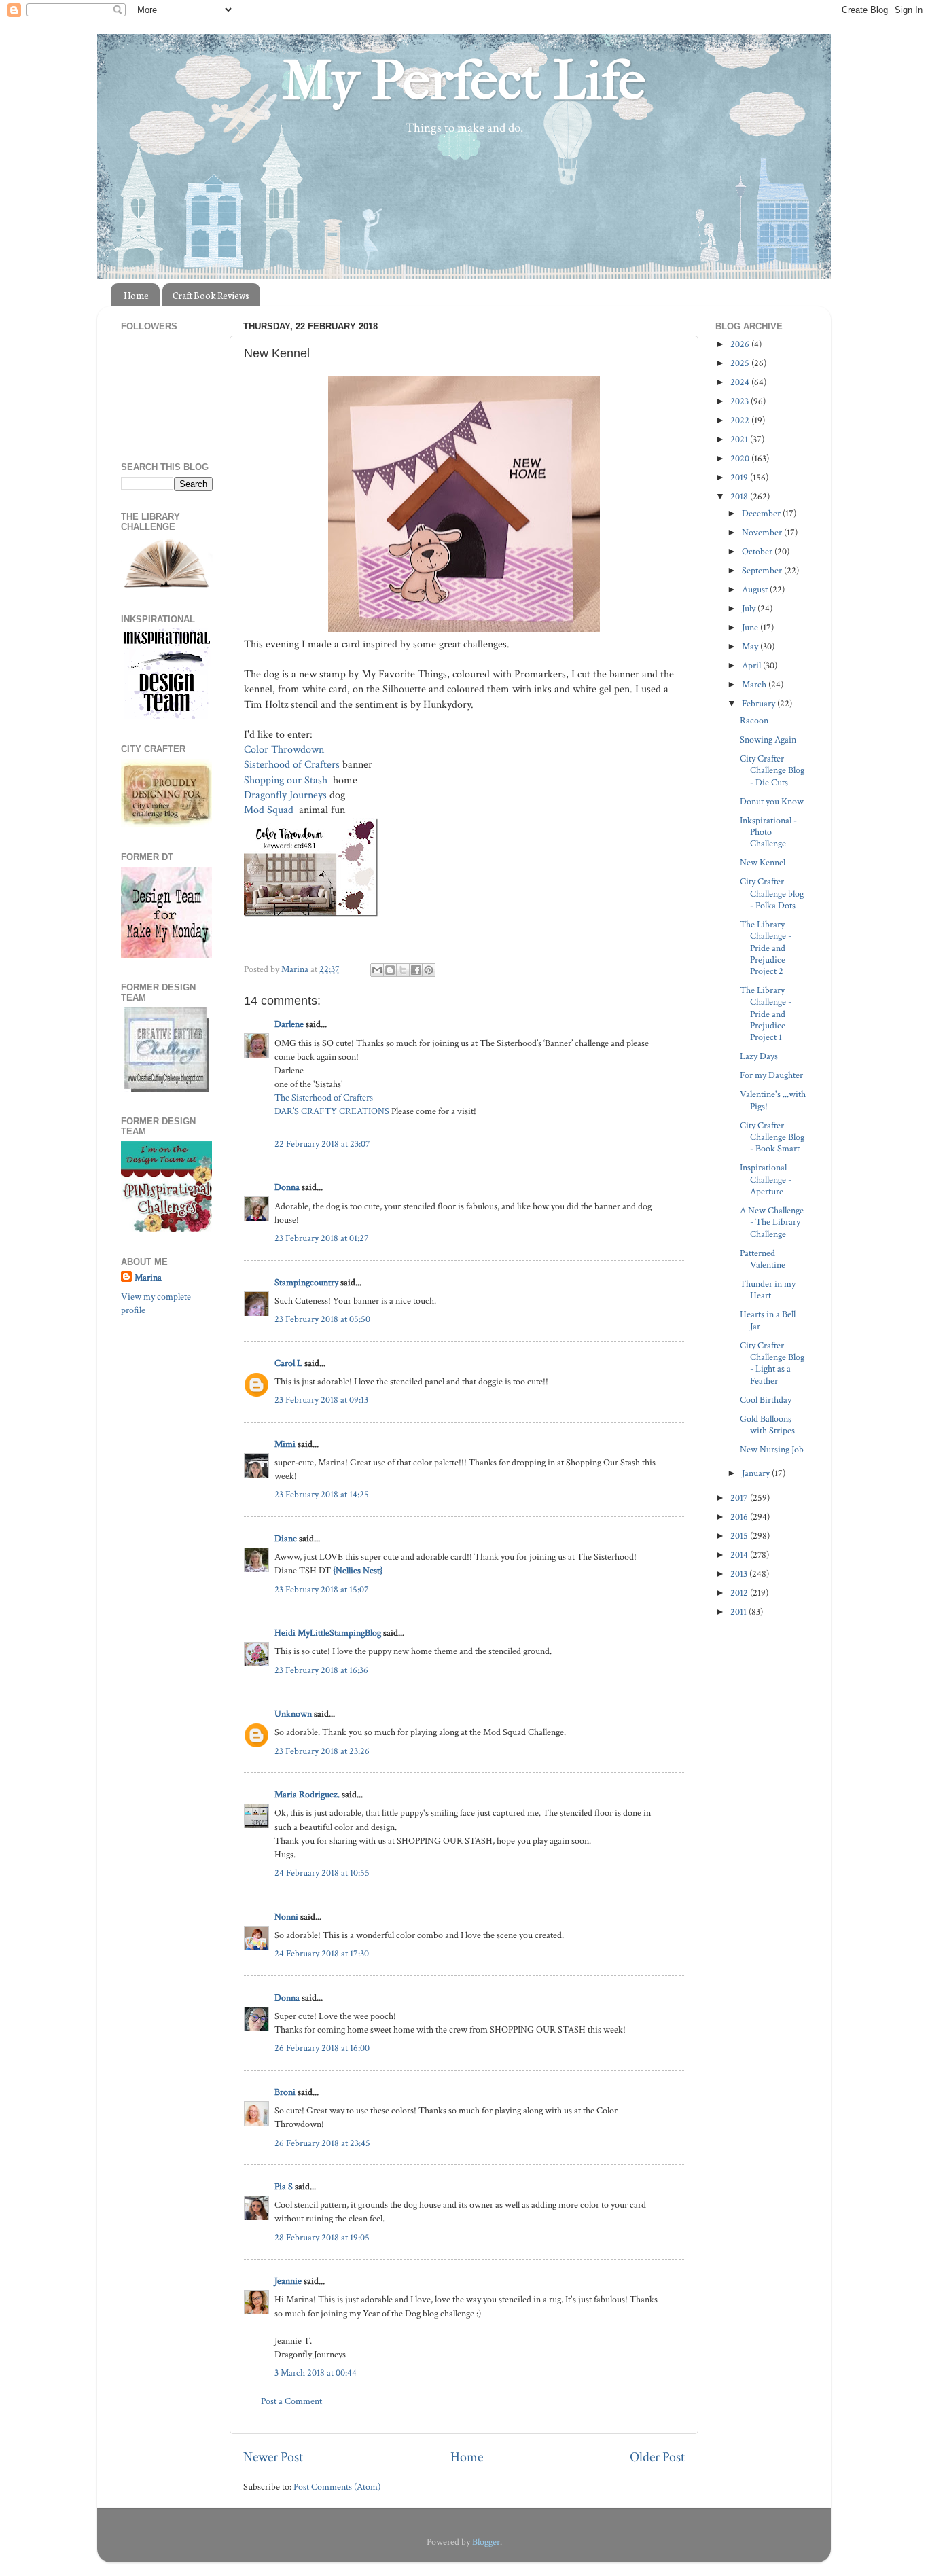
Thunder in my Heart (768, 1289)
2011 (739, 1612)
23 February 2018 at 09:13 (321, 1400)
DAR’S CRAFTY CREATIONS (332, 1111)
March (755, 684)
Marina (148, 1277)
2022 (741, 420)
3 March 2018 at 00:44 (316, 2373)
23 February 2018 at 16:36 (321, 1670)
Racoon (754, 720)
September (763, 570)
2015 (740, 1536)
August (756, 589)
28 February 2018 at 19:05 (322, 2237)
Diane (286, 1538)
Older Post (657, 2457)
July (750, 608)
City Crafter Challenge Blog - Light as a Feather (772, 1363)
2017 (740, 1498)
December (762, 513)
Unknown (293, 1714)
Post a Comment (291, 2401)
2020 (741, 458)
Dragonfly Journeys (285, 795)
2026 (741, 344)
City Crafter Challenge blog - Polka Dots (772, 893)
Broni (285, 2092)
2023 (740, 401)
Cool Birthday (766, 1400)
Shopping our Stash (287, 780)
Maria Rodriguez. (307, 1794)
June (751, 627)
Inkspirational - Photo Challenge (768, 832)
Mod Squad (270, 810)
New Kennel (763, 862)
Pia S (284, 2186)
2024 (741, 382)
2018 (740, 496)
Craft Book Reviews (211, 295)
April (752, 665)
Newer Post (273, 2457)
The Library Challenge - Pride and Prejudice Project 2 (766, 948)
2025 (741, 363)
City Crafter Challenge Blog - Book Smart (772, 1137)
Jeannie (288, 2281)
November (763, 532)
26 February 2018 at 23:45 (322, 2143)
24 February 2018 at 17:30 (322, 1953)
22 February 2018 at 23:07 (322, 1144)
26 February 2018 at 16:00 (322, 2048)
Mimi (285, 1444)
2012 (740, 1593)
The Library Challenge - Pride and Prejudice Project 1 (766, 1014)
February (760, 703)
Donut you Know (772, 801)
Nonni (286, 1917)
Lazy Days (759, 1056)
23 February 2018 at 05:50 (322, 1319)
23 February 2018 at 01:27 (322, 1238)
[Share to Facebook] (416, 970)
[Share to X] (403, 970)
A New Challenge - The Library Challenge (772, 1222)
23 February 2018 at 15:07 (322, 1589)
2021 (740, 439)
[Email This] (377, 970)
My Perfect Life (464, 81)
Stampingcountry (306, 1282)
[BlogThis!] (390, 970)
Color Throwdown (285, 750)
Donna (287, 1187)
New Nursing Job (772, 1449)
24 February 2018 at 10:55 (322, 1873)
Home (136, 295)
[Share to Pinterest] (429, 970)
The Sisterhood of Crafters (324, 1097)
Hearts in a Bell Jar (768, 1320)
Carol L (288, 1363)
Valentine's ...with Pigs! (773, 1100)
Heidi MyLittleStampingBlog (328, 1633)
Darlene (290, 1024)
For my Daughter (771, 1075)
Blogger (486, 2542)
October (758, 551)
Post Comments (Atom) (337, 2487)
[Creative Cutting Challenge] (167, 1089)
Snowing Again (768, 739)
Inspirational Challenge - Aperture (766, 1179)
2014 (740, 1555)
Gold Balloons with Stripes (767, 1425)
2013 (740, 1574)
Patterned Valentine (763, 1259)
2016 (740, 1517)
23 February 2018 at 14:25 (322, 1494)
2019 (740, 477)
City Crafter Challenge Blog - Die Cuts (772, 770)
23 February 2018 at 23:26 (322, 1751)
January (757, 1473)
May (751, 646)
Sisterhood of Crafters (292, 765)
